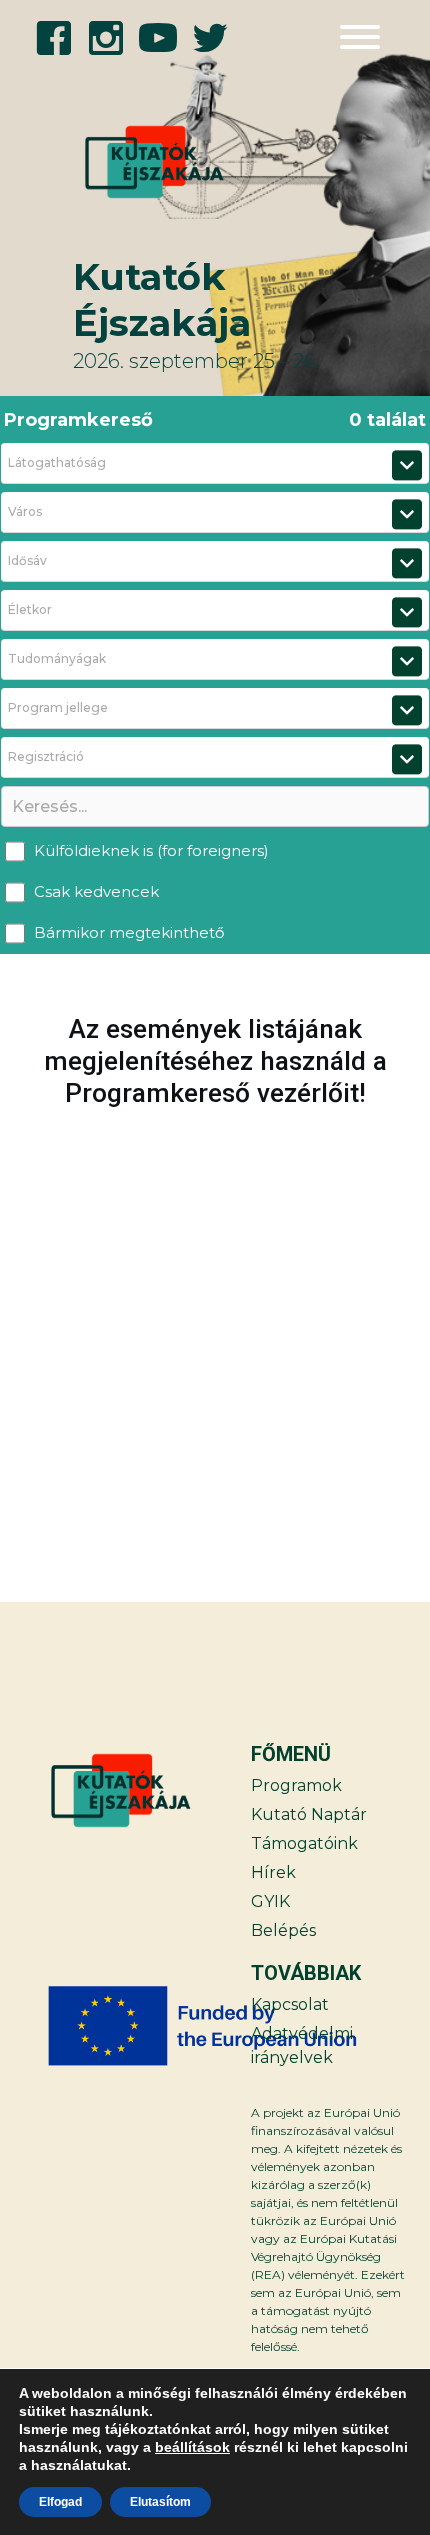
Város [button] (25, 511)
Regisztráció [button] (46, 756)
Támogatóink (304, 1843)
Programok (296, 1785)
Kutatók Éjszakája (162, 299)
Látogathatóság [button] (57, 462)
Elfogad (60, 2502)
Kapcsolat (290, 2004)
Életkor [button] (30, 609)
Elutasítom (160, 2502)
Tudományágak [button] (57, 658)
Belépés (283, 1930)
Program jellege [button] (58, 707)
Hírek (273, 1872)
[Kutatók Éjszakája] (132, 162)
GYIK (270, 1901)
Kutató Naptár (309, 1814)
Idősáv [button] (27, 560)
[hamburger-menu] (360, 37)
